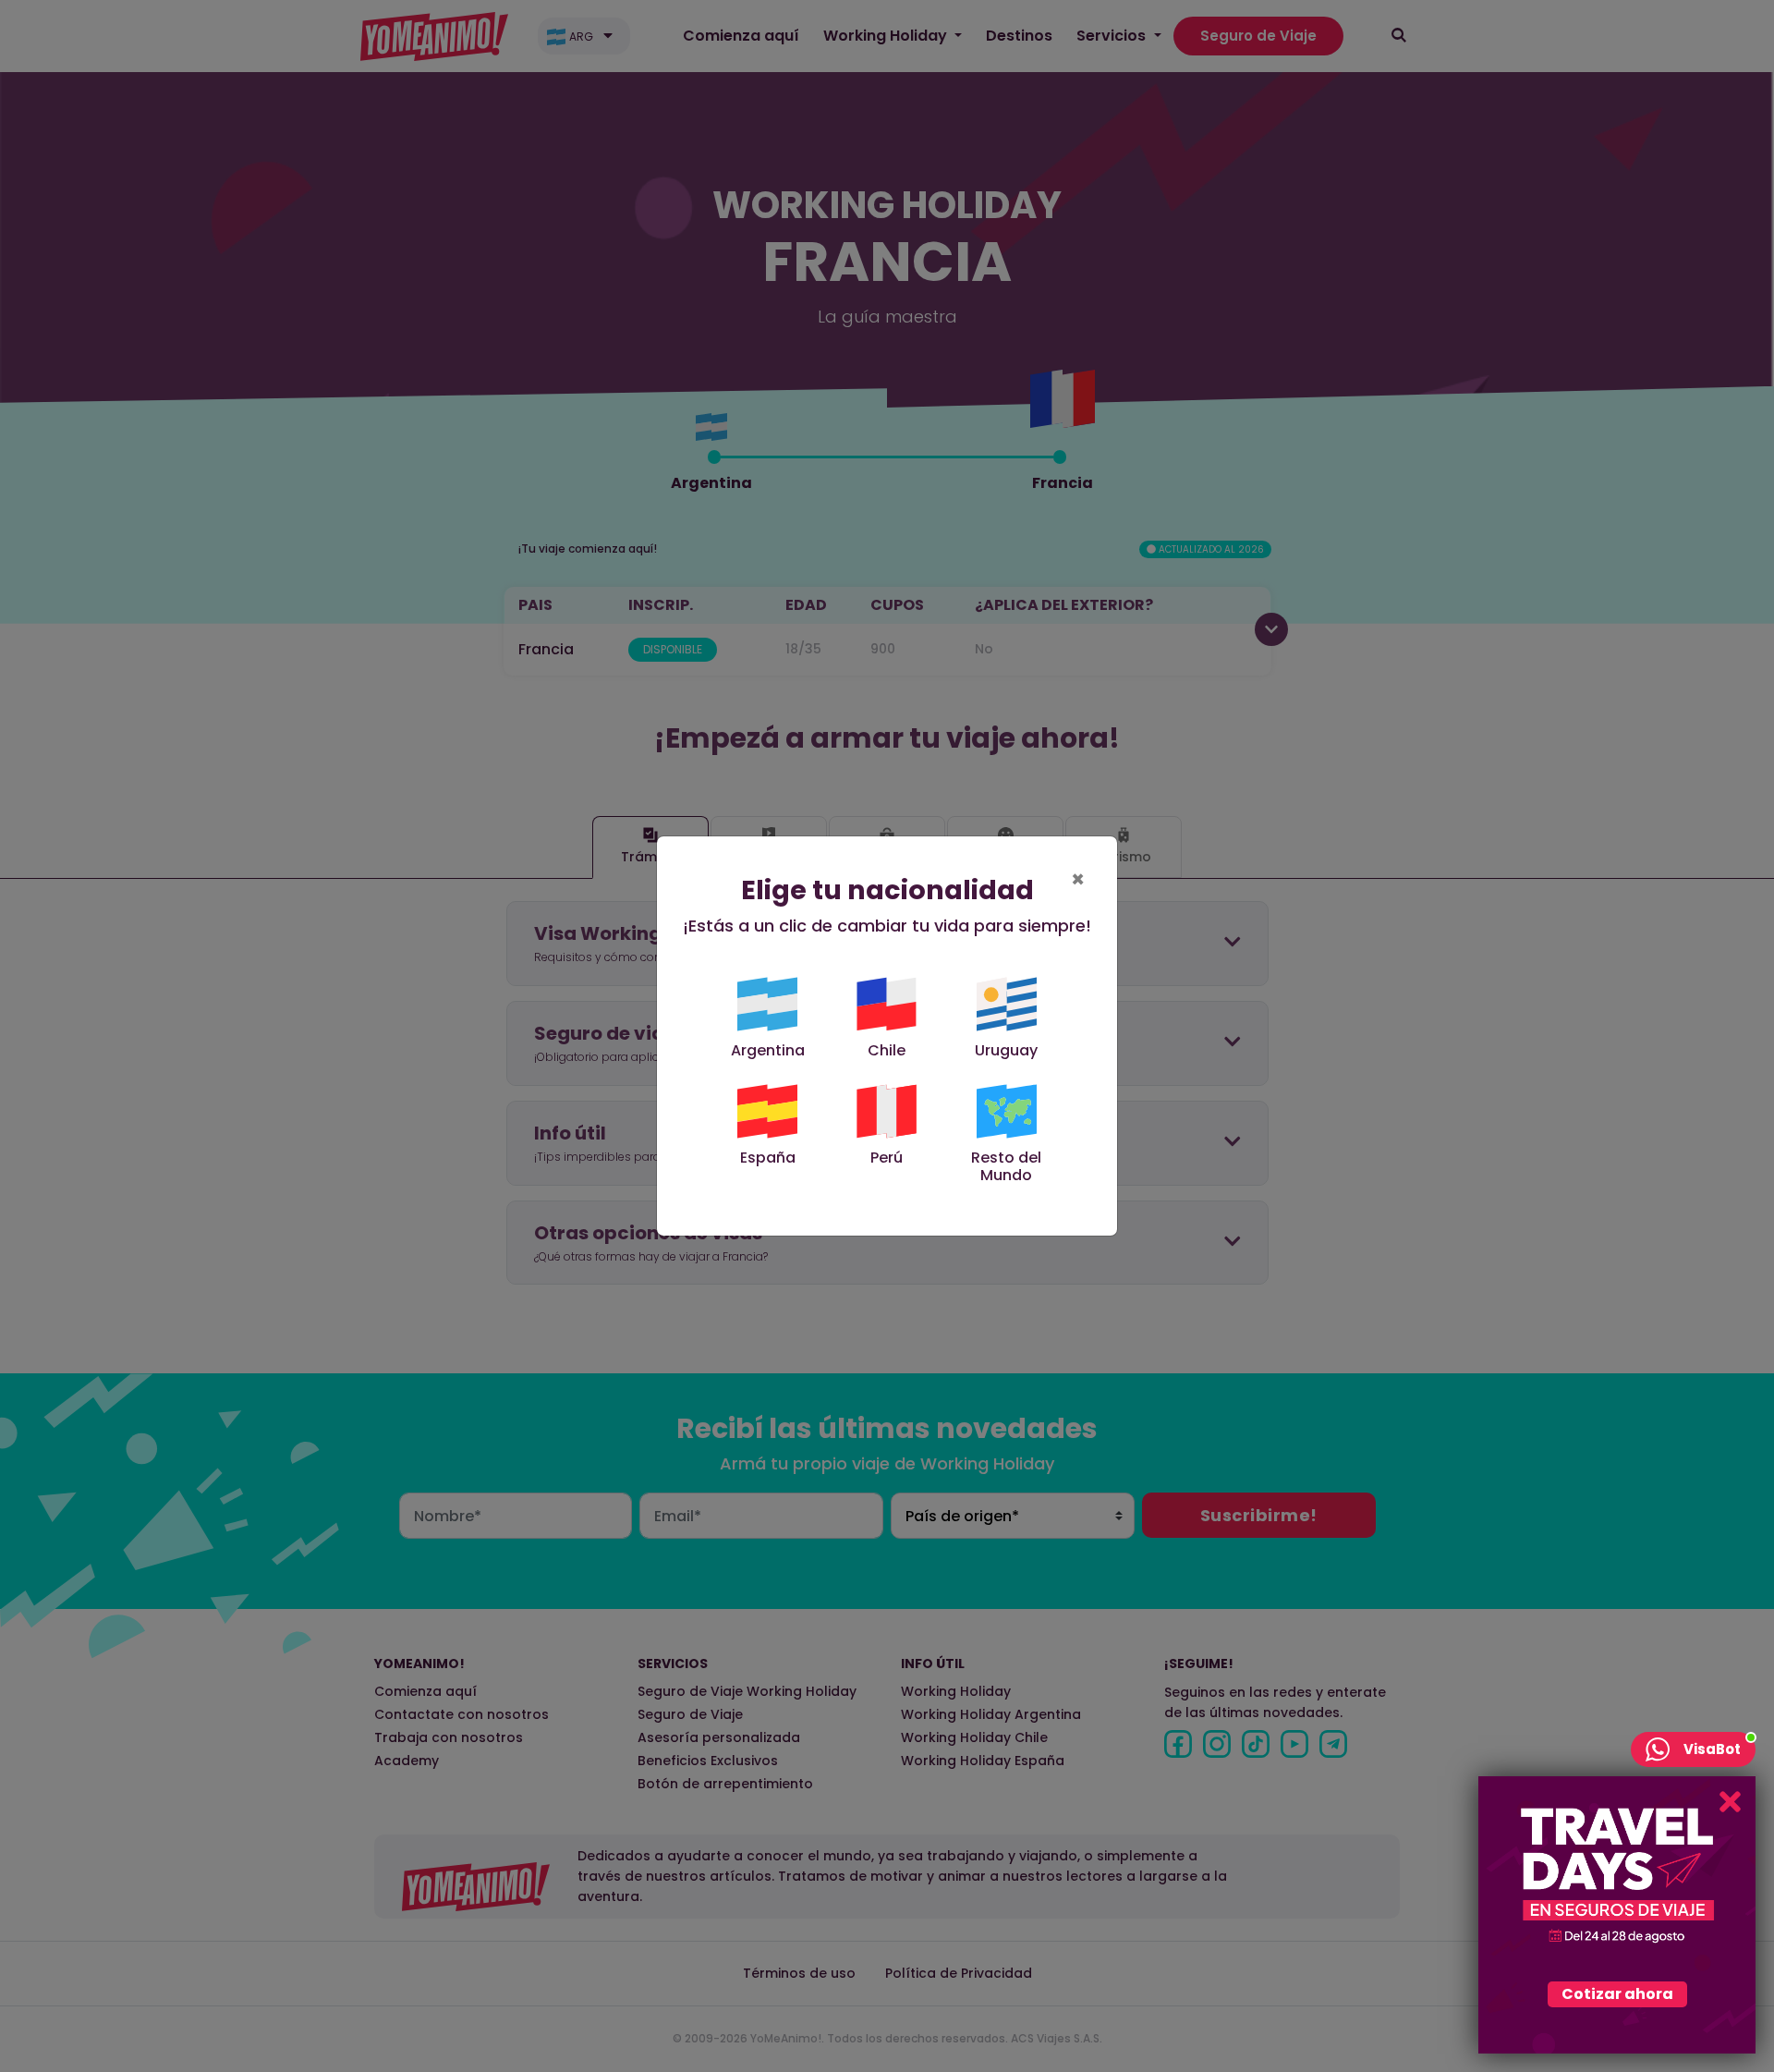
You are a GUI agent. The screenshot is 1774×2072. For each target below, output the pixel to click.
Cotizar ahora (1617, 1994)
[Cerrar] (1730, 1802)
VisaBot (1712, 1749)
